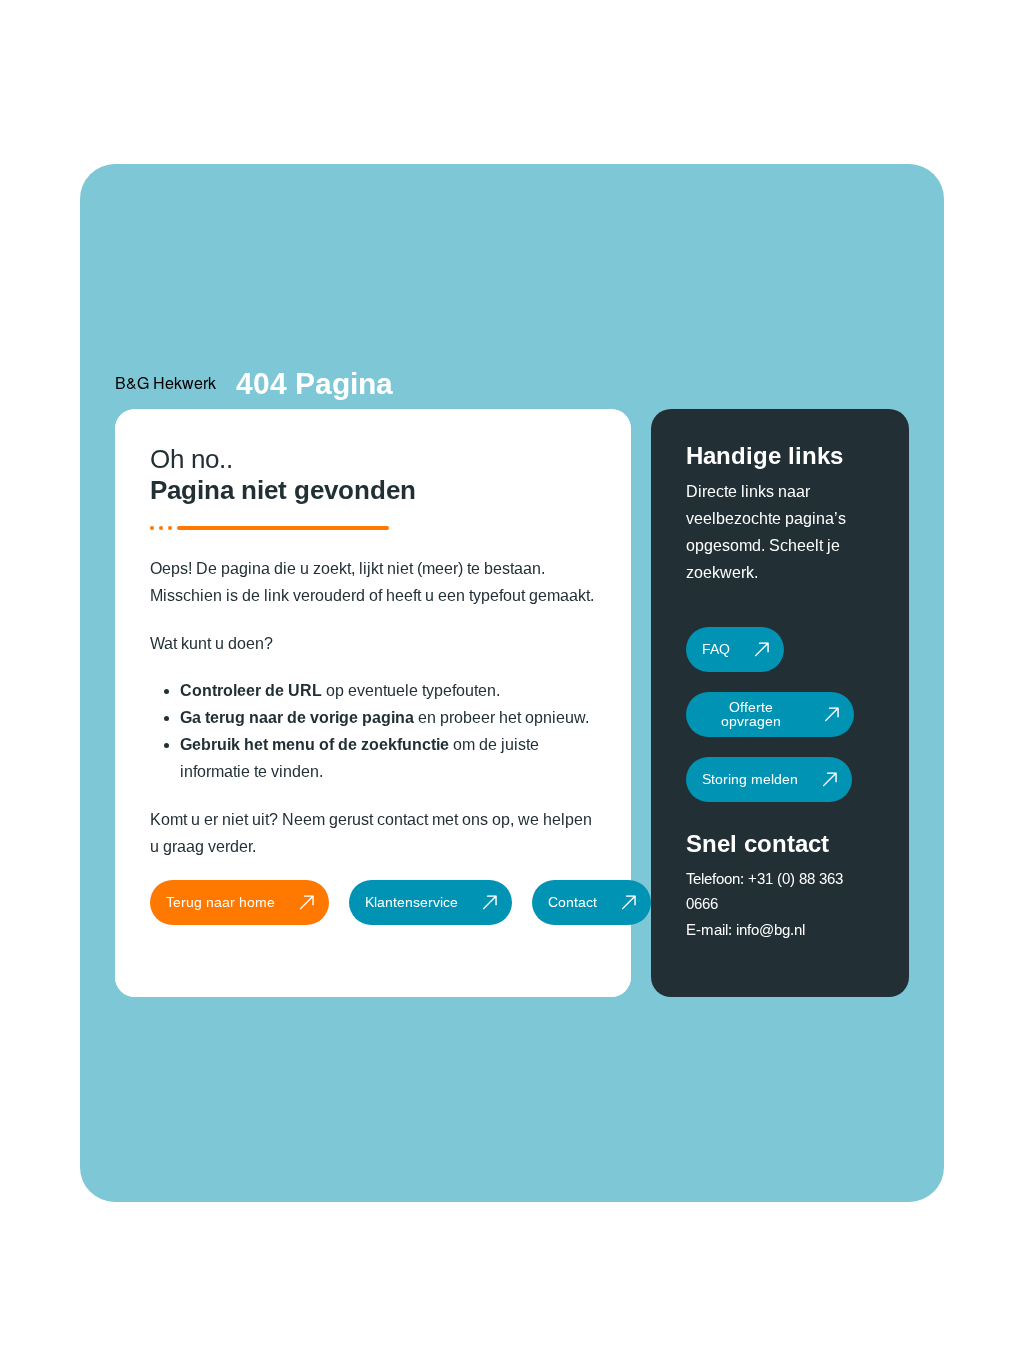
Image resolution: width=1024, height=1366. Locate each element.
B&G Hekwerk (165, 382)
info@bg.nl (770, 929)
